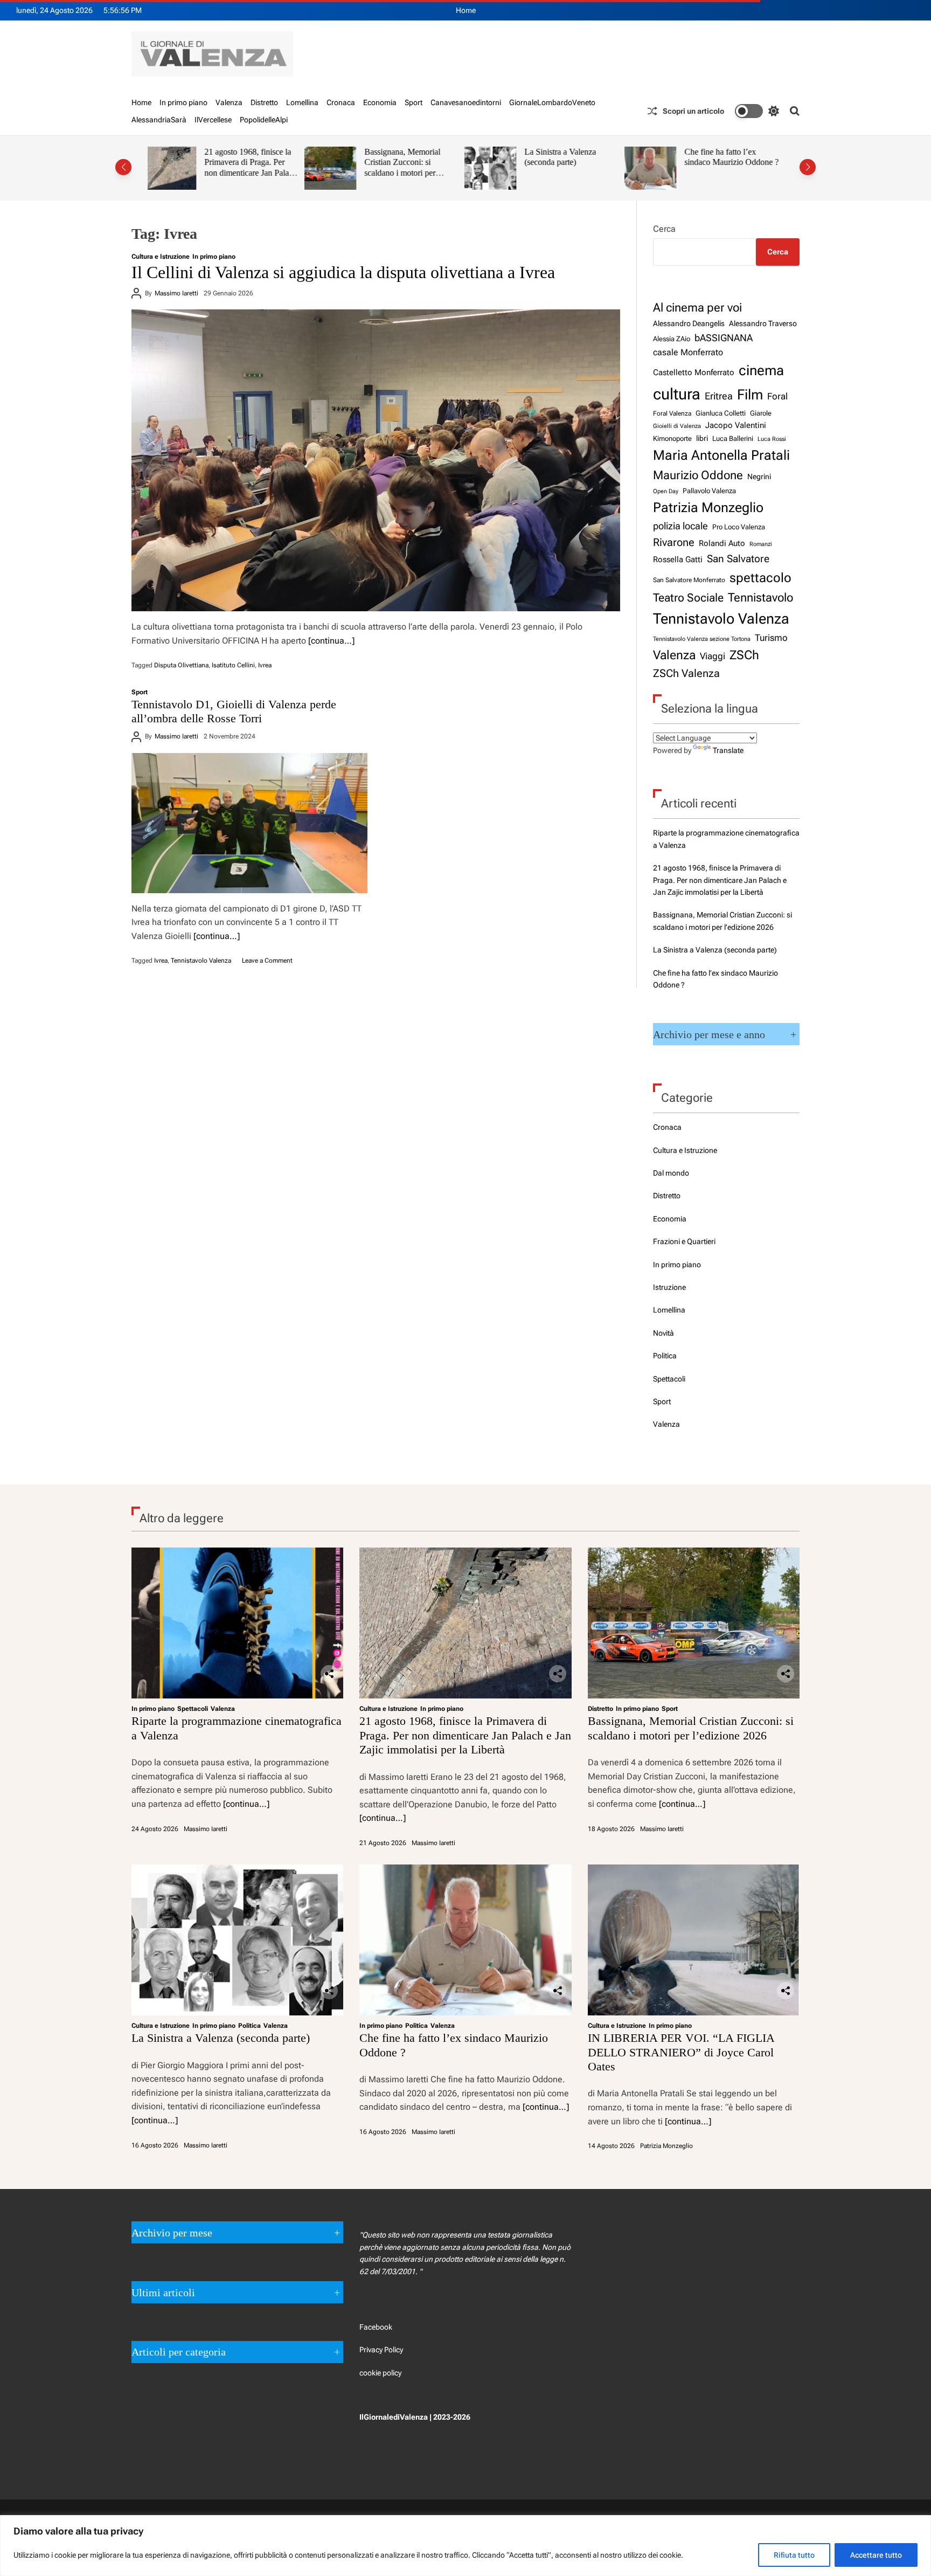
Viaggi (713, 656)
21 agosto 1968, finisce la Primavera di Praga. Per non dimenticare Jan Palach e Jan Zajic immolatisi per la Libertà (720, 880)
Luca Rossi (772, 439)
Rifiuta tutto (794, 2555)
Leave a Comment (267, 961)
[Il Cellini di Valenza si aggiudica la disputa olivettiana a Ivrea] (376, 460)
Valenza (229, 102)
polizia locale (680, 526)
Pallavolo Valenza (709, 491)
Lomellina (302, 102)
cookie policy (380, 2373)
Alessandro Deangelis (689, 323)
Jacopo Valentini (736, 425)
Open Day (666, 491)
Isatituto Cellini (233, 665)
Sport (414, 102)
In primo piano (183, 102)
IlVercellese (213, 120)
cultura (677, 394)
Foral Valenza (672, 413)
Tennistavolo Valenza (201, 961)
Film (750, 395)
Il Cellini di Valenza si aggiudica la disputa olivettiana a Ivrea (343, 272)
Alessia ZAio (672, 339)
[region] (465, 2546)
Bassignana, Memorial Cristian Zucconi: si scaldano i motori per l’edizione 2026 (245, 168)
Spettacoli (669, 1379)
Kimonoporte (672, 438)
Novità (663, 1333)
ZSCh (744, 655)
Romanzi (761, 544)
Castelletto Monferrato (694, 372)
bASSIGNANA (724, 338)
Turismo (771, 638)
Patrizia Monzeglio (708, 507)
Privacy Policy (381, 2350)
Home (466, 10)
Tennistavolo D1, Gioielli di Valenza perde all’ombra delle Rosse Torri (234, 711)
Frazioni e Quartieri (684, 1241)
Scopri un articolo (693, 111)
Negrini (759, 476)
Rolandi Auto (722, 543)
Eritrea (719, 396)
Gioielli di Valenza (677, 426)
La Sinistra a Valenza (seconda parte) (403, 157)
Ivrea (265, 665)
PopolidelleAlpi (264, 120)
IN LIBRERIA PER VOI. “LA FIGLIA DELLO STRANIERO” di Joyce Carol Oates (732, 168)
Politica (665, 1356)
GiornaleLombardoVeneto (552, 102)
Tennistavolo (760, 597)
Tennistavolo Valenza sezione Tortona (702, 639)
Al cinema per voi (697, 307)
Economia (380, 102)
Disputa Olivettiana (181, 665)
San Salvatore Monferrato (689, 580)
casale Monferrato (688, 352)
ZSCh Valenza (686, 674)
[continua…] (331, 641)
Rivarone (674, 543)
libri (702, 438)
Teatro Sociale (688, 598)
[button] (123, 167)
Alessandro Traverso (763, 323)
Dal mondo (671, 1173)
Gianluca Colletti (721, 413)
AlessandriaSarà (159, 120)
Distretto (264, 102)
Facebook (376, 2327)
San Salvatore (738, 559)
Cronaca (341, 102)
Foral (777, 396)
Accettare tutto (876, 2555)
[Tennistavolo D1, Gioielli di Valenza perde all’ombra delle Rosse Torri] (249, 823)
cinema (761, 370)
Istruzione (669, 1287)
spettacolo (760, 578)
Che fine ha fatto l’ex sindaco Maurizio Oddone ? (575, 157)
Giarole (761, 413)
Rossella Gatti (678, 560)
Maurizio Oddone (698, 475)
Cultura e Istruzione (161, 257)
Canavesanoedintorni (466, 102)
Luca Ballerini (733, 438)
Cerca (664, 229)
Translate (728, 750)
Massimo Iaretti (176, 293)
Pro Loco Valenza (739, 527)
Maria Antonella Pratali (721, 455)
